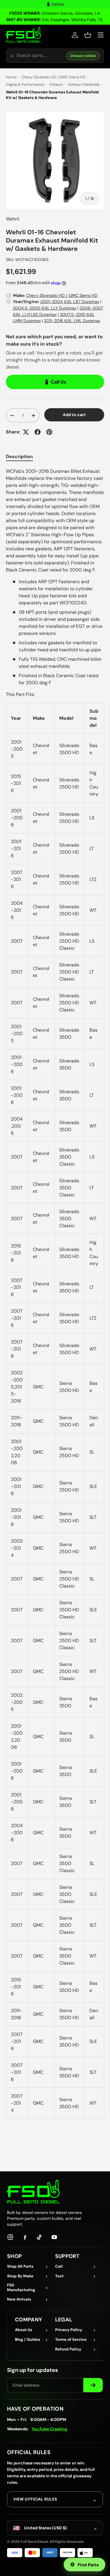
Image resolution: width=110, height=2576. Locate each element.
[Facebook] (25, 2237)
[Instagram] (10, 2237)
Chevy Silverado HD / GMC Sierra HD (54, 77)
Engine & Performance (25, 84)
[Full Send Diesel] (33, 2191)
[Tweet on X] (26, 432)
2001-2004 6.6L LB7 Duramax (70, 302)
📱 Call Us (55, 4)
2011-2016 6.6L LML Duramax (72, 321)
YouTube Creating (49, 2429)
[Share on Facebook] (38, 432)
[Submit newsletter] (93, 2385)
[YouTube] (54, 2237)
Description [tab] (19, 456)
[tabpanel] (55, 1293)
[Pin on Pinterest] (49, 432)
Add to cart (74, 415)
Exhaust (56, 84)
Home (11, 77)
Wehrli (13, 219)
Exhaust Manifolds (84, 84)
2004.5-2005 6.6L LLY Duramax (45, 308)
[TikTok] (40, 2237)
